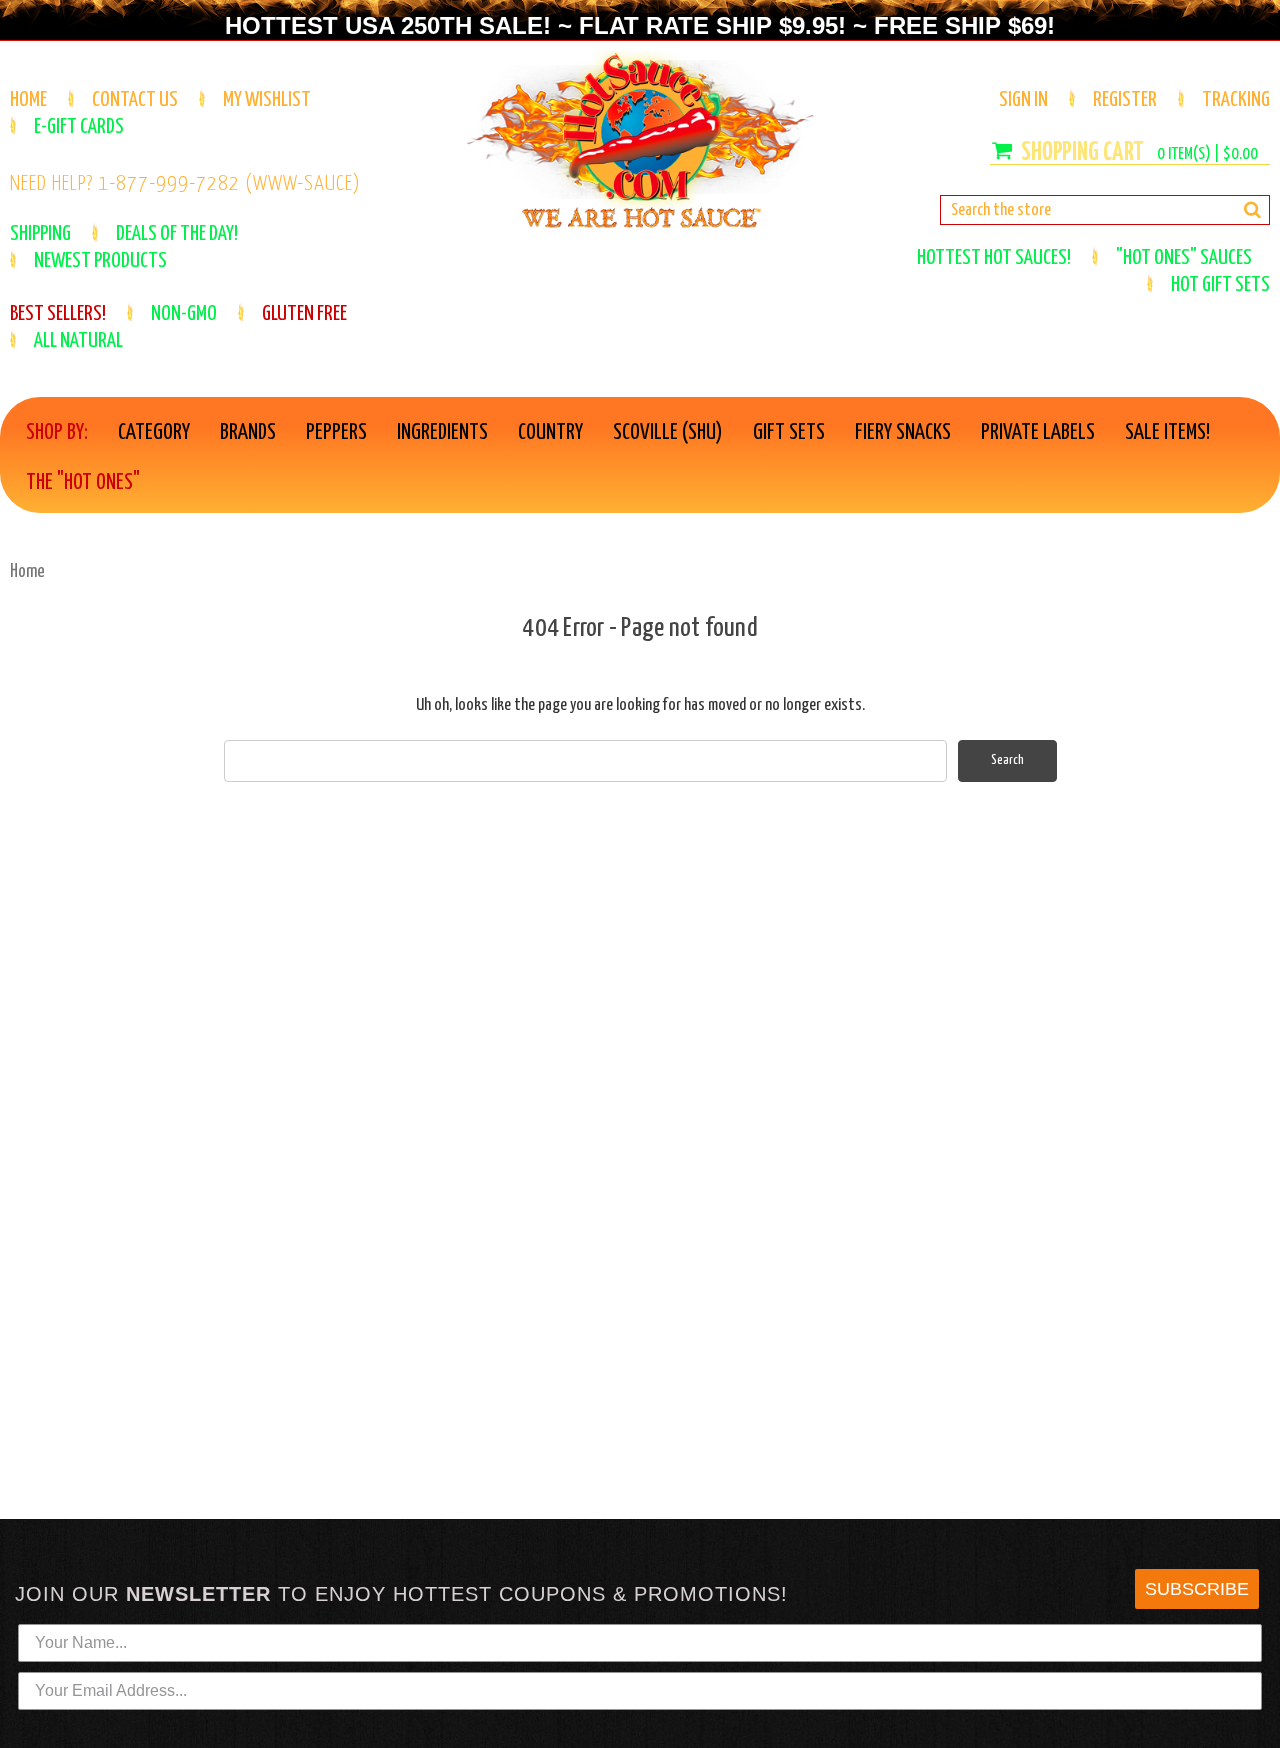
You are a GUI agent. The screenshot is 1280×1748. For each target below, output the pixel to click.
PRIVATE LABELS (1038, 433)
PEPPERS (336, 433)
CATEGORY (154, 433)
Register (1125, 100)
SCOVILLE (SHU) (668, 433)
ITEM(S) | (1207, 154)
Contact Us (135, 100)
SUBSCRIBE (1197, 1589)
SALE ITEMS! (1167, 433)
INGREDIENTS (442, 433)
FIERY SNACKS (903, 433)
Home (28, 100)
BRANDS (248, 433)
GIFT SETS (789, 433)
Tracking (1236, 100)
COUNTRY (550, 433)
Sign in (1023, 100)
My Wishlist (267, 100)
